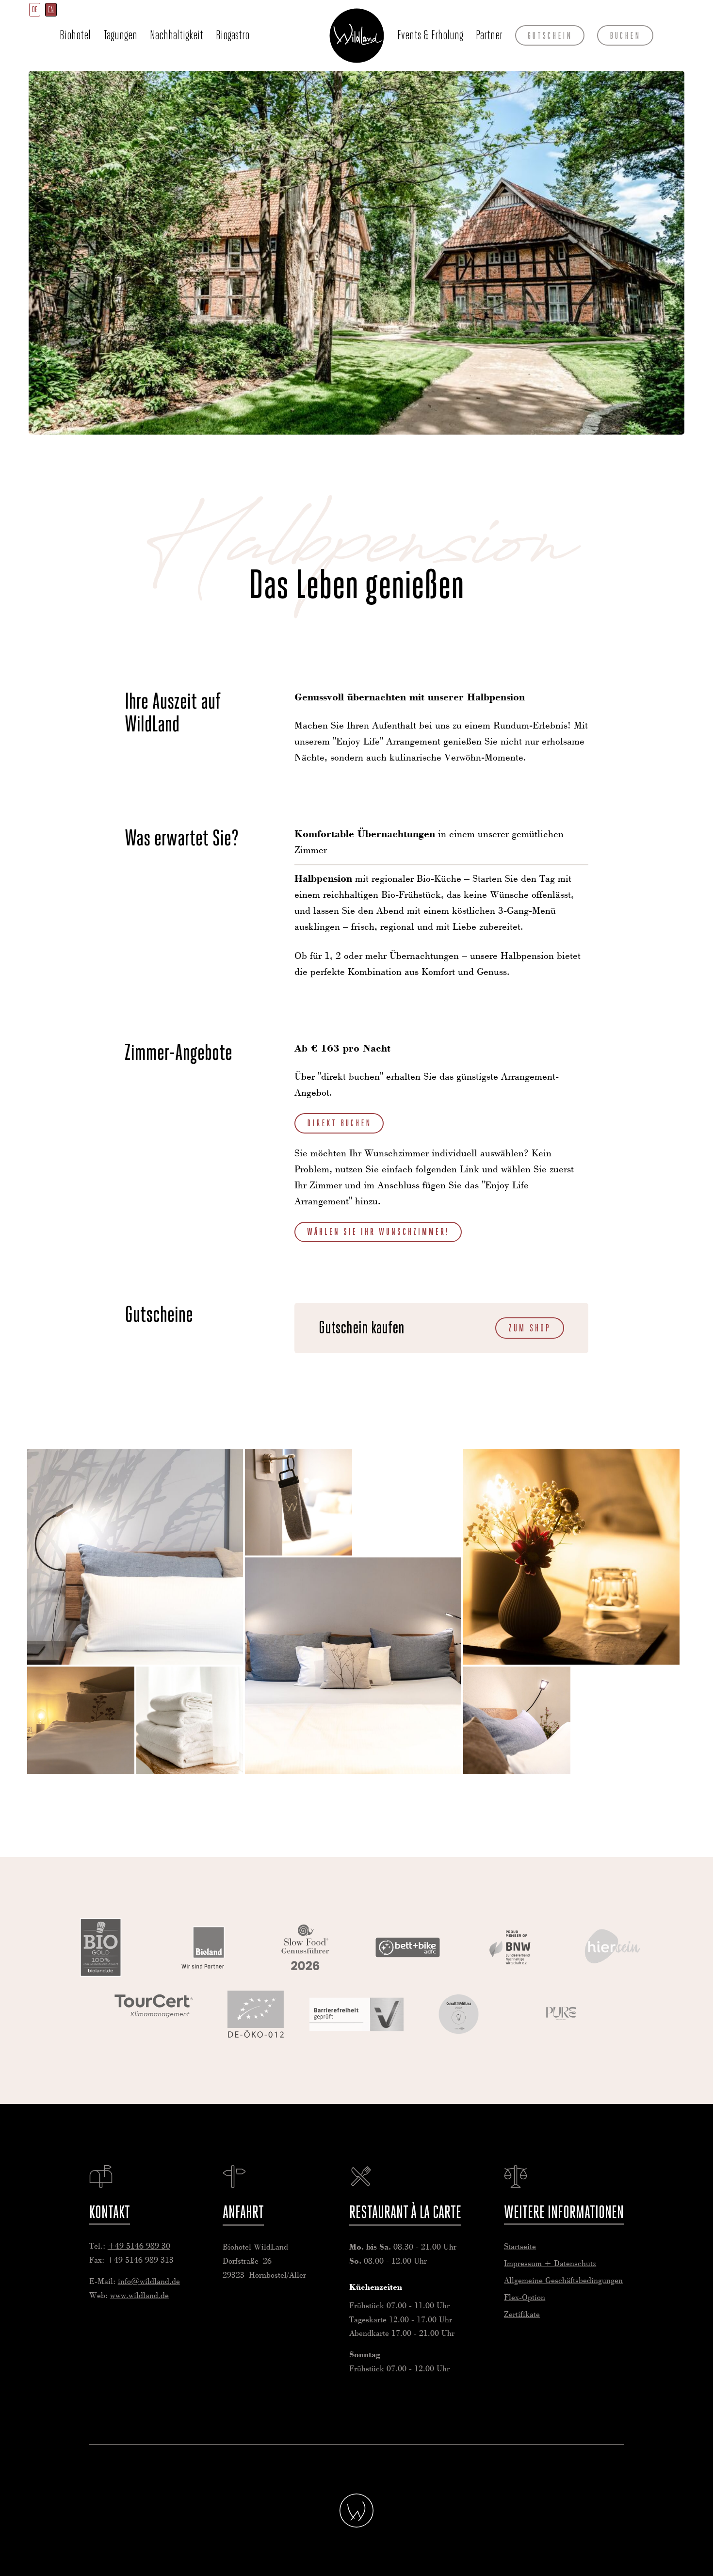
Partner (489, 35)
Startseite (356, 35)
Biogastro (233, 35)
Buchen (625, 35)
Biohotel (75, 35)
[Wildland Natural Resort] (357, 2511)
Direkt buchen (339, 1123)
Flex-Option (525, 2298)
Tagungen (120, 35)
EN (51, 9)
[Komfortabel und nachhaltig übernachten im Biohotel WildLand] (135, 1557)
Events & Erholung (430, 35)
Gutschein (550, 35)
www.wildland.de (139, 2296)
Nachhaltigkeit (177, 35)
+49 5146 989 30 (139, 2246)
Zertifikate (522, 2315)
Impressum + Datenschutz (550, 2264)
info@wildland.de (149, 2282)
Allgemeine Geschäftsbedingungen (563, 2281)
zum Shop (530, 1328)
